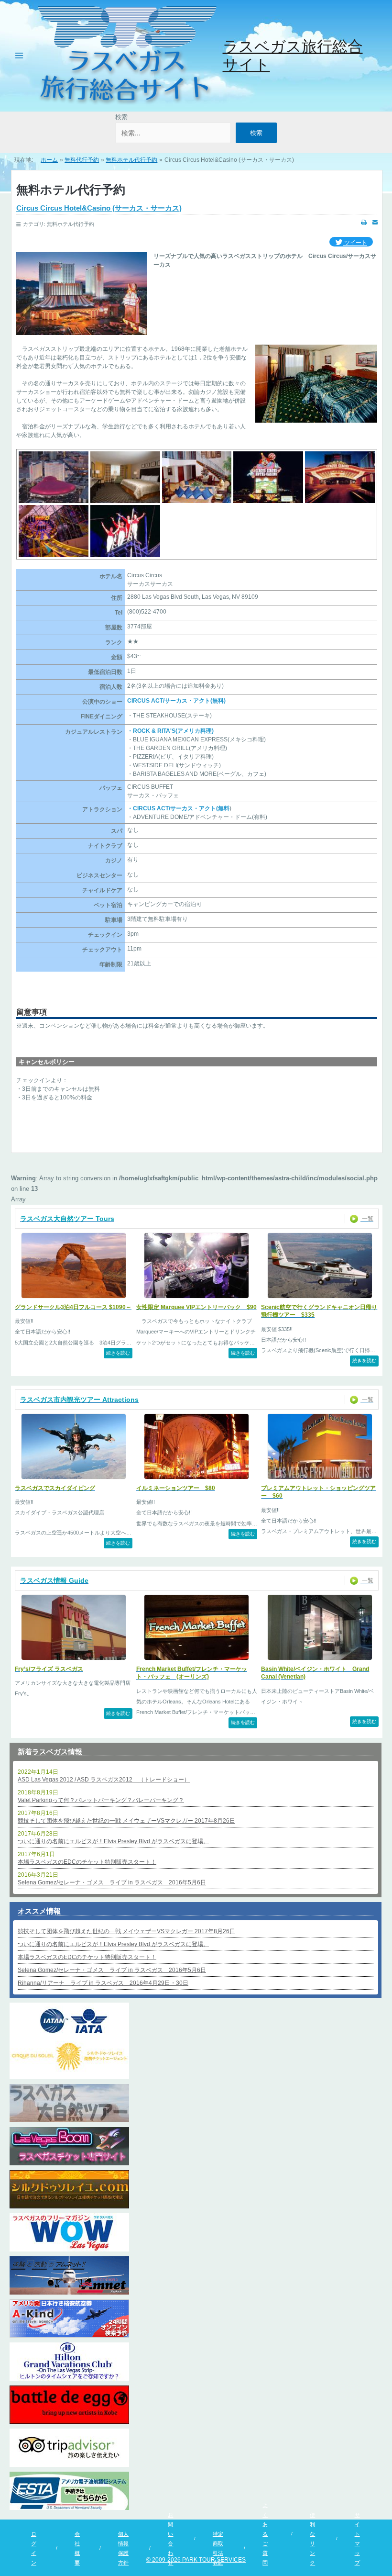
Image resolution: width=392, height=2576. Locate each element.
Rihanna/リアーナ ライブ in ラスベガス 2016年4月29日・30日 (103, 1983)
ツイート (355, 243)
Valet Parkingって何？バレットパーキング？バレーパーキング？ (101, 1800)
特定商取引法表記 (218, 2548)
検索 (121, 117)
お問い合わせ (170, 2539)
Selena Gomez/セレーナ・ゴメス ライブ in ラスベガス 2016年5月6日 (112, 1882)
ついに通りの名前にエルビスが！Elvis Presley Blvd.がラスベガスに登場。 (113, 1841)
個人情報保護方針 (123, 2548)
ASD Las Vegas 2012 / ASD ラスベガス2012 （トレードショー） (104, 1780)
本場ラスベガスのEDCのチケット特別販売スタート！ (87, 1862)
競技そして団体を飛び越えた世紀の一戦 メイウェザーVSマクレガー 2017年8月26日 (126, 1821)
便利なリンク (312, 2539)
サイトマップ (357, 2539)
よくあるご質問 (265, 2534)
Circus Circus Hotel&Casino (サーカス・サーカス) (99, 208)
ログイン (34, 2548)
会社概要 (77, 2548)
